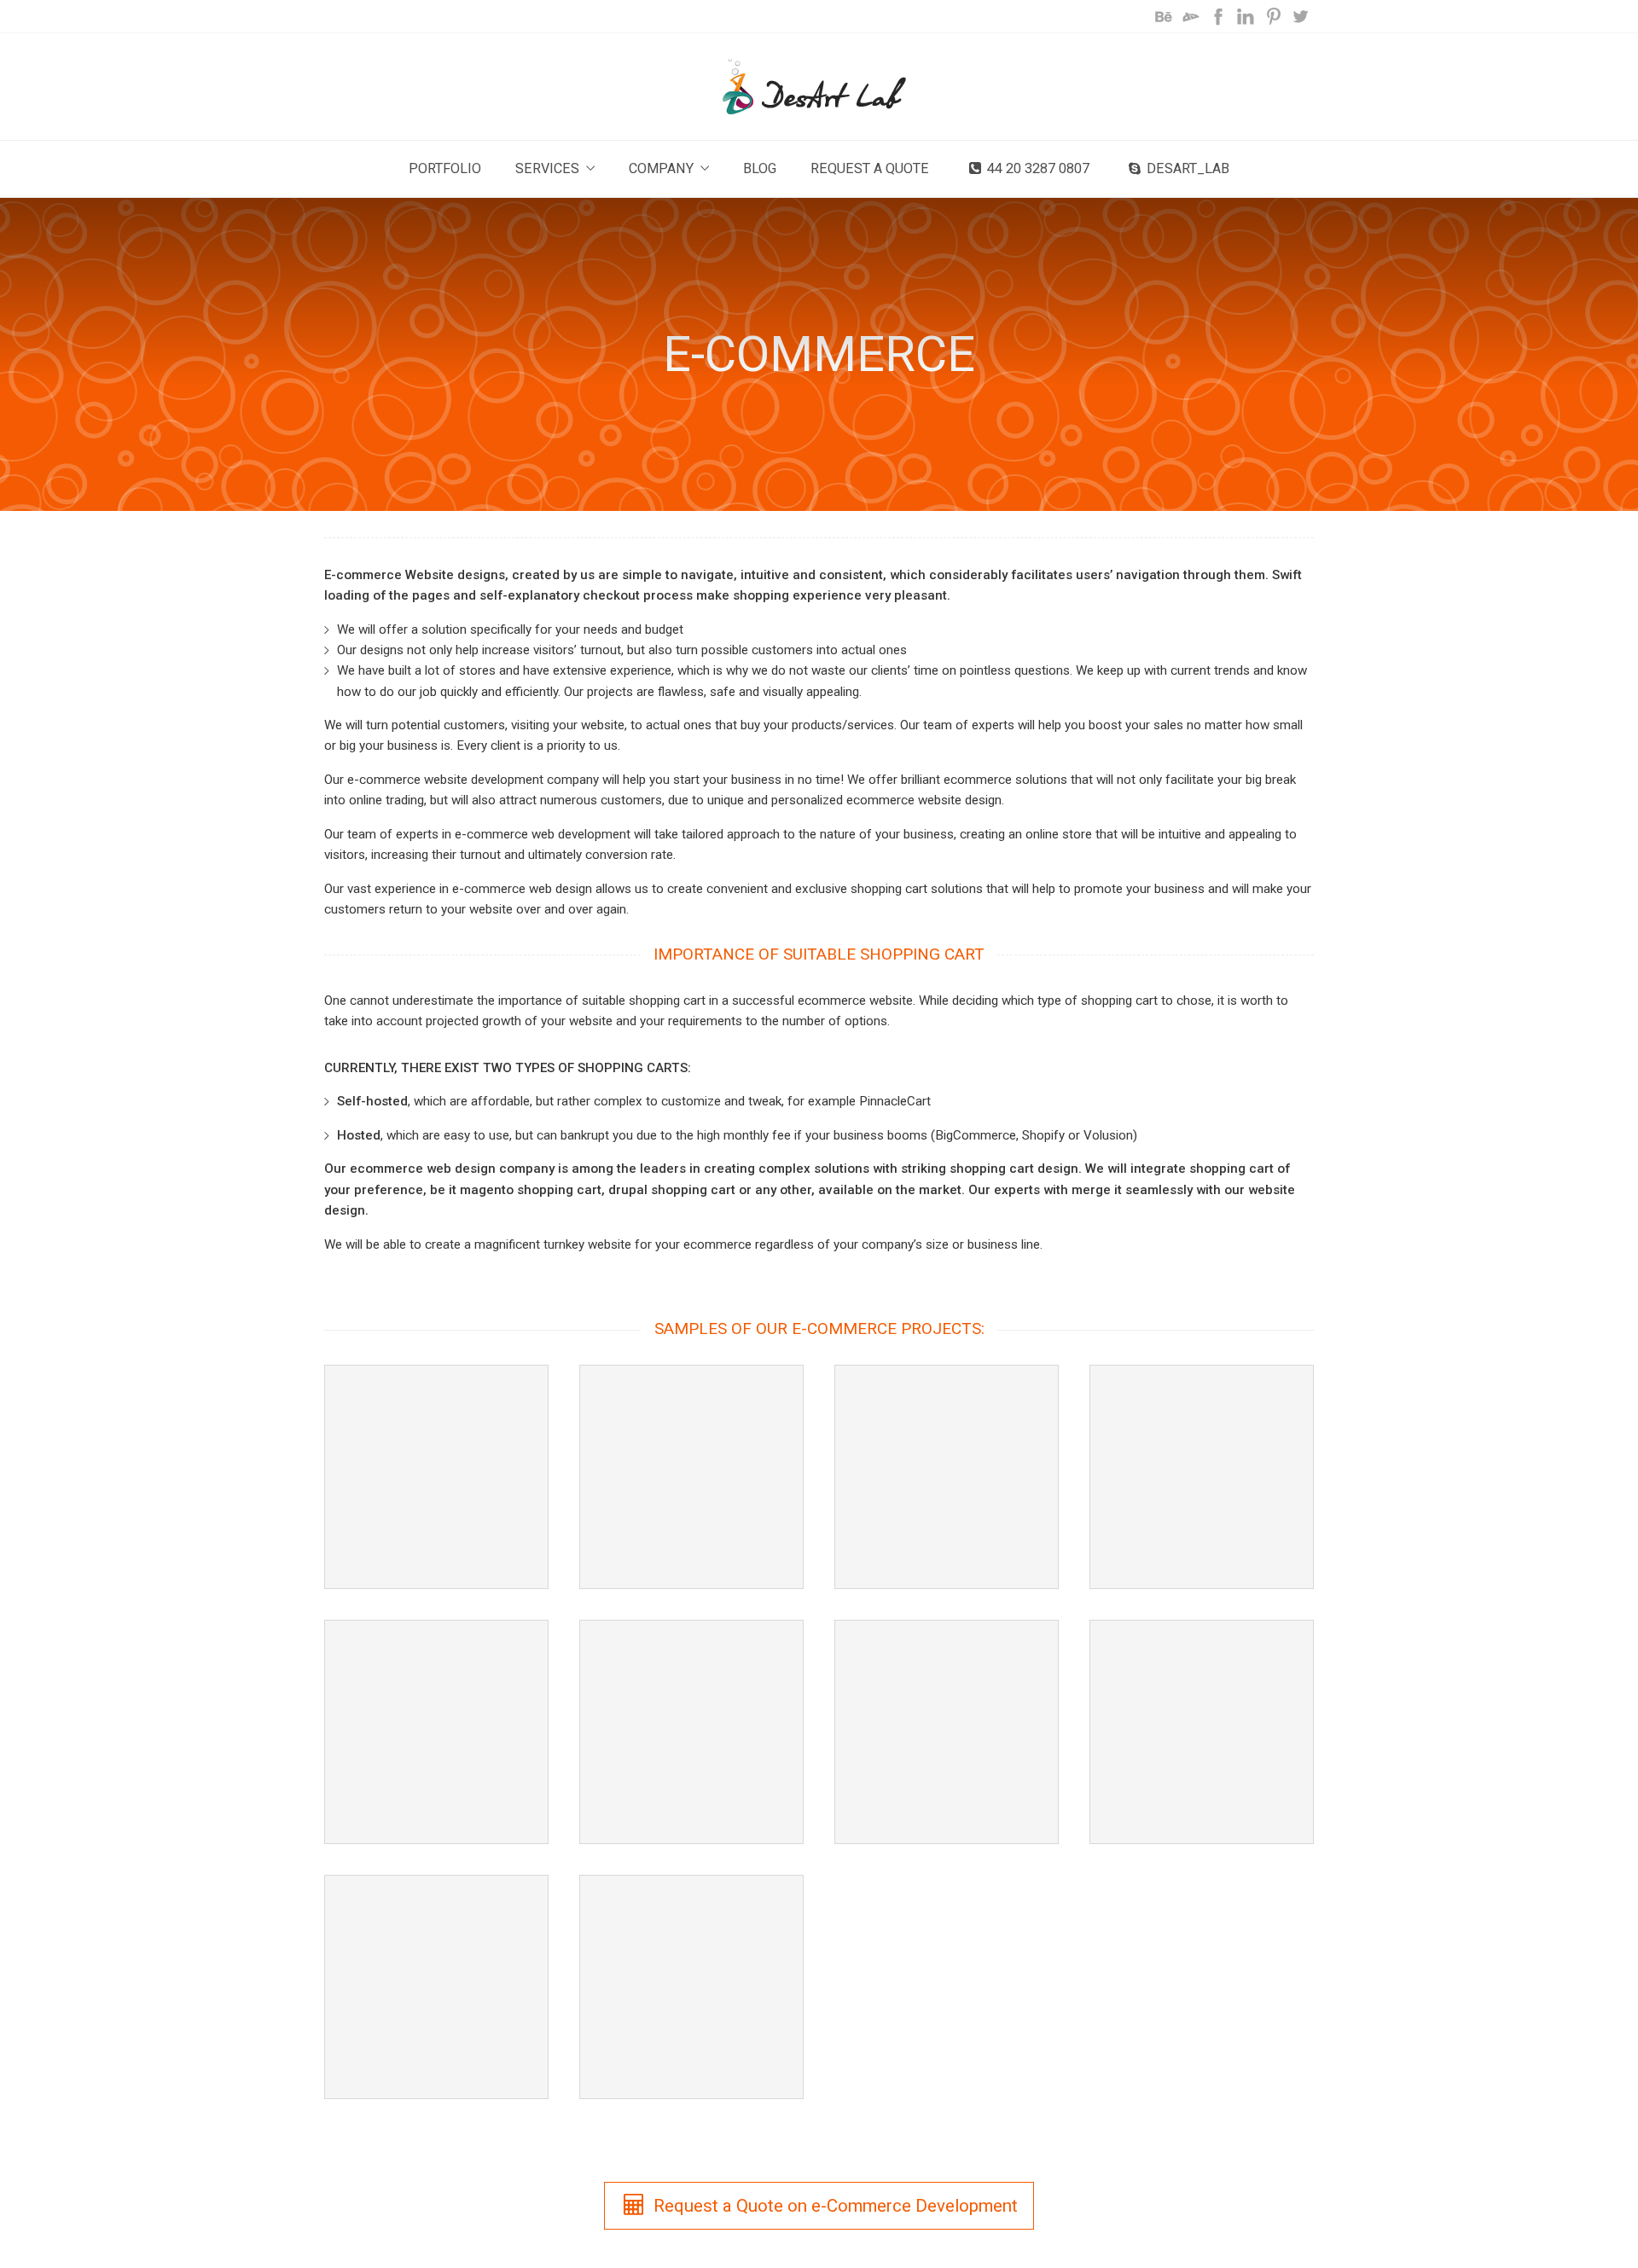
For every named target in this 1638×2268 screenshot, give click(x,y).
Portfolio (445, 168)
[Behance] (1164, 16)
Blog (760, 168)
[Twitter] (1300, 16)
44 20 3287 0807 (1038, 168)
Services (547, 168)
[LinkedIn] (1246, 16)
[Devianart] (1191, 16)
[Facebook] (1218, 16)
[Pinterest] (1273, 16)
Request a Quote (870, 168)
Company (661, 168)
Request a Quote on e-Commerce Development (836, 2206)
